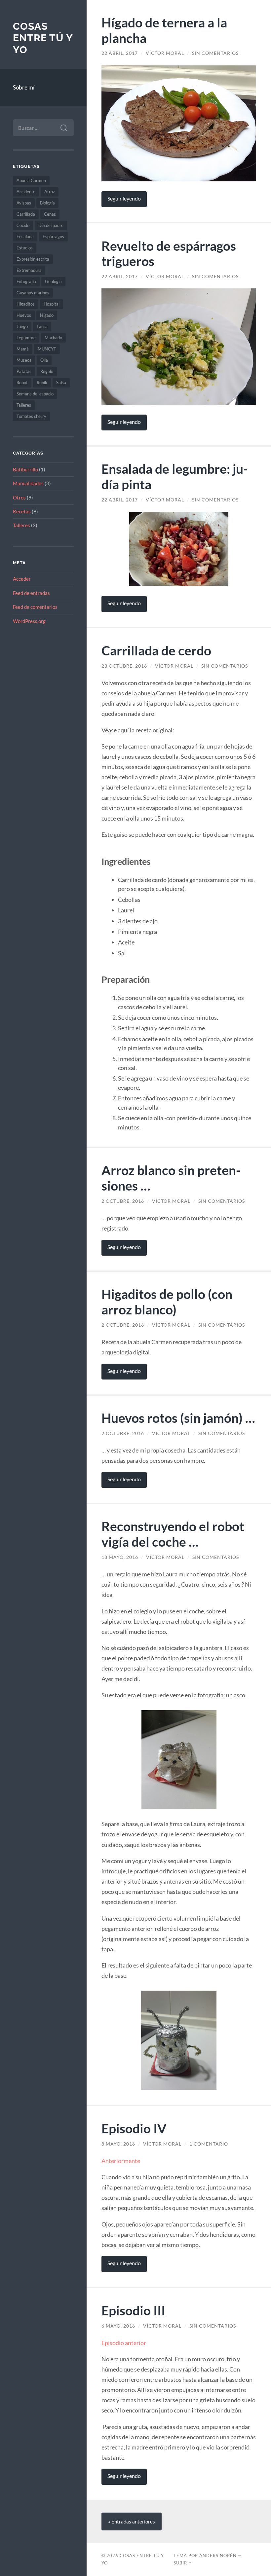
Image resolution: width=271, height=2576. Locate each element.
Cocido (23, 225)
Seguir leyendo (124, 199)
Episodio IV (134, 2128)
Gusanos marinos (33, 293)
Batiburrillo (25, 469)
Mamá (23, 349)
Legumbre (26, 338)
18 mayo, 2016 (120, 1557)
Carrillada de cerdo (156, 650)
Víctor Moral (165, 53)
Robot (22, 383)
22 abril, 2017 (120, 53)
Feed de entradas (31, 593)
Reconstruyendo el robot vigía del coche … (173, 1534)
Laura (42, 326)
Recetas (22, 511)
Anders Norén (218, 2556)
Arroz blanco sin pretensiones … (171, 1178)
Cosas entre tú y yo (43, 38)
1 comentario (209, 2144)
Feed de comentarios (35, 607)
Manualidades (28, 483)
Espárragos (53, 237)
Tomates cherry (31, 416)
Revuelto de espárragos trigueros (169, 253)
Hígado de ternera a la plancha (164, 30)
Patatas (24, 371)
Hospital (52, 304)
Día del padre (51, 225)
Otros (19, 497)
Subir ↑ (183, 2563)
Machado (53, 338)
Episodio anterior (124, 2343)
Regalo (47, 371)
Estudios (25, 248)
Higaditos (26, 304)
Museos (24, 360)
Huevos (24, 315)
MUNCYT (47, 349)
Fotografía (26, 281)
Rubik (42, 383)
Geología (53, 281)
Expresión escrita (33, 259)
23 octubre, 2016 (124, 666)
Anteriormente (121, 2161)
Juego (22, 326)
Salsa (61, 383)
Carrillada (26, 214)
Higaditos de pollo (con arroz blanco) (167, 1302)
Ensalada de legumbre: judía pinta (175, 476)
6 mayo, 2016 (118, 2326)
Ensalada (25, 237)
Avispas (24, 203)
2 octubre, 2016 (123, 1201)
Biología (47, 203)
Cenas (50, 214)
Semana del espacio (35, 394)
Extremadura (29, 270)
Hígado (47, 315)
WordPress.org (29, 621)
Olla (44, 360)
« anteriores (132, 2521)
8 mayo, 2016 (118, 2144)
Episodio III (133, 2310)
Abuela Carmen (31, 180)
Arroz (50, 192)
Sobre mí (24, 87)
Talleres (24, 405)
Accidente (26, 192)
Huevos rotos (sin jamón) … (178, 1418)
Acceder (22, 579)
